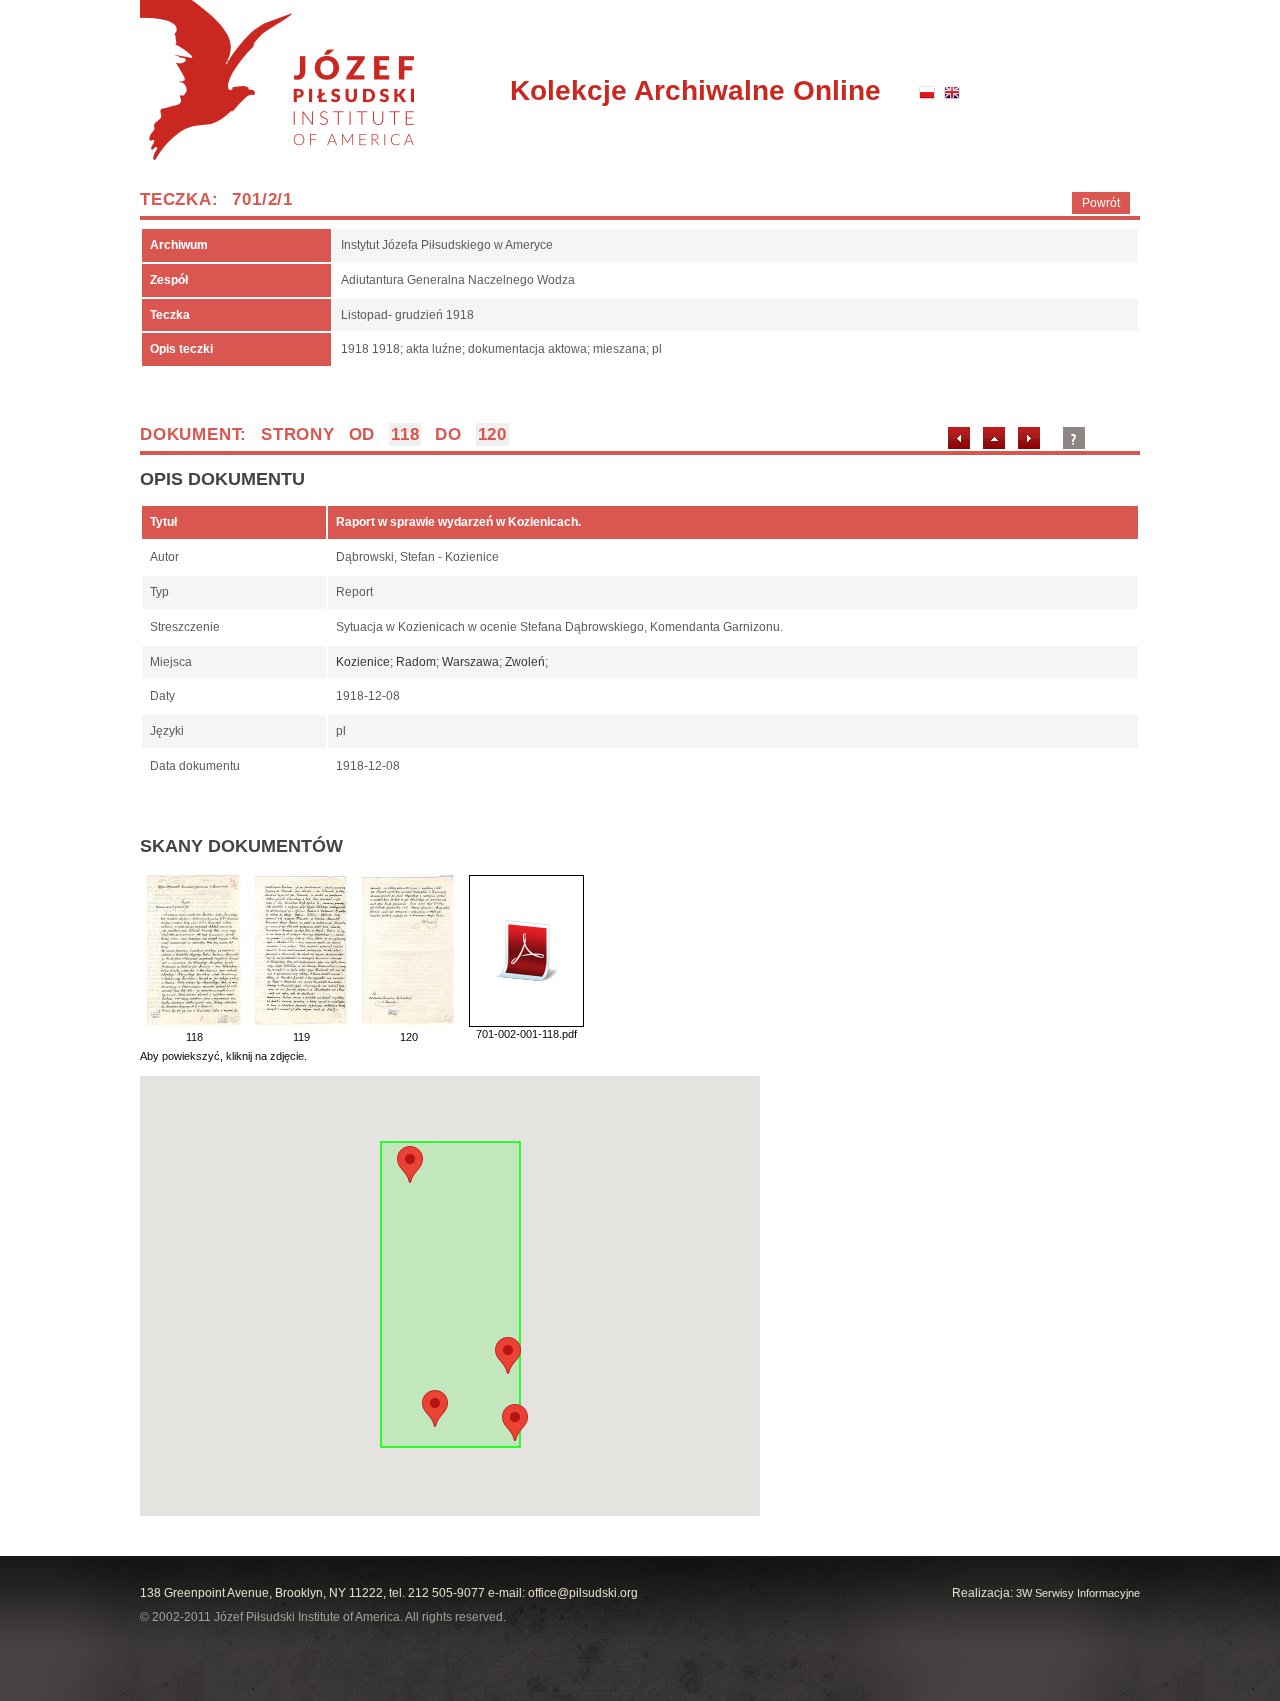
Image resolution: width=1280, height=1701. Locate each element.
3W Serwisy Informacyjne (1078, 1593)
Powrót (1101, 203)
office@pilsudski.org (583, 1593)
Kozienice (363, 662)
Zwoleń (525, 662)
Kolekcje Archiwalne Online (695, 90)
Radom (416, 662)
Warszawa (470, 662)
